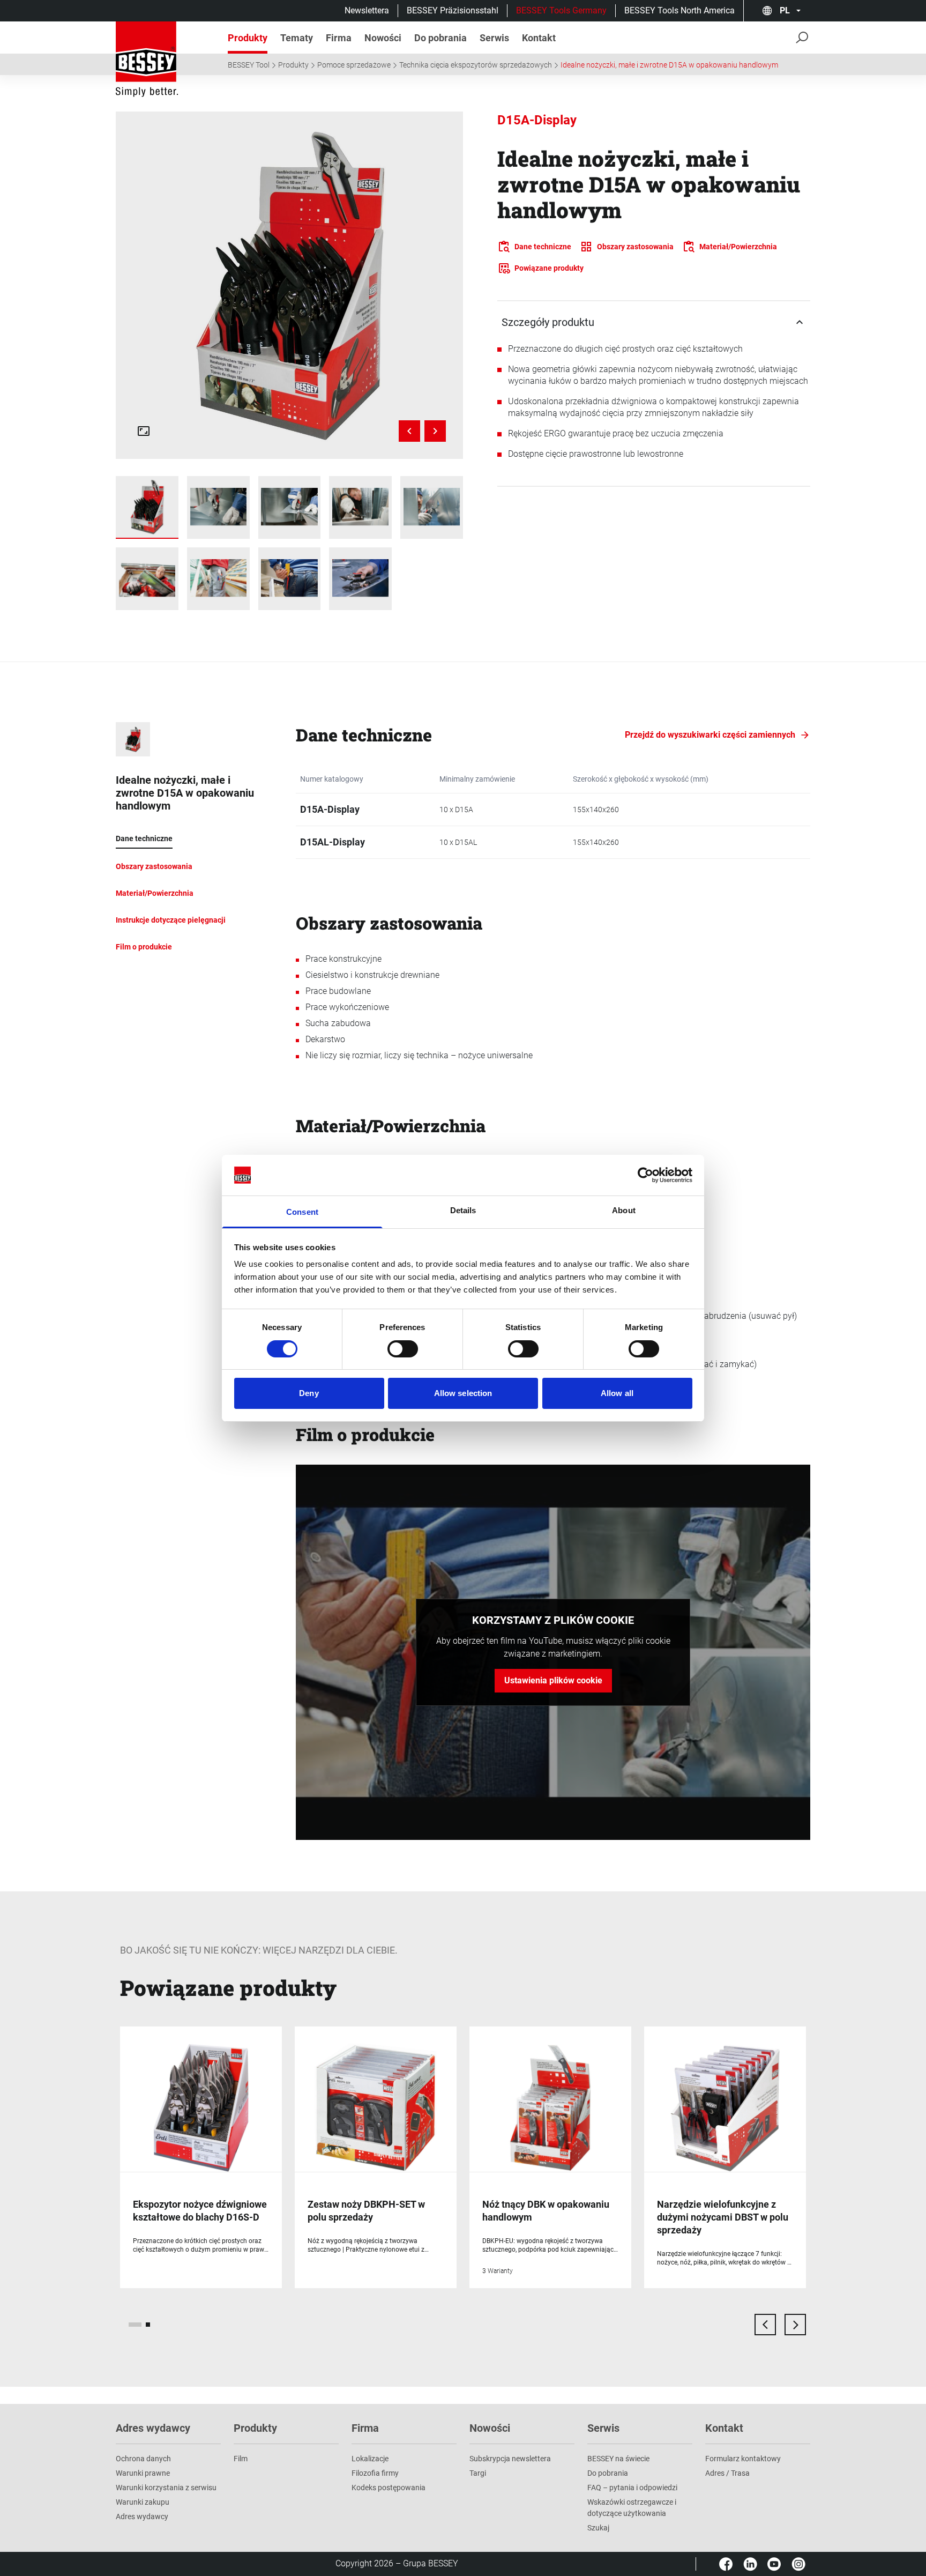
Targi (478, 2473)
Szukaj (598, 2528)
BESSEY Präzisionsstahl (453, 10)
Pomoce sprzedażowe (354, 65)
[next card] (795, 2325)
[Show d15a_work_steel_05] (432, 507)
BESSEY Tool (249, 65)
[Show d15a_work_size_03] (360, 579)
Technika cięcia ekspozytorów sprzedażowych (476, 65)
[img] (290, 285)
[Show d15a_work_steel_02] (290, 507)
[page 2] (148, 2325)
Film (241, 2459)
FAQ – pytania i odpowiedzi (632, 2488)
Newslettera (367, 10)
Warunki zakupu (143, 2502)
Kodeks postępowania (389, 2488)
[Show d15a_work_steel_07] (147, 579)
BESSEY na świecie (618, 2459)
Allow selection (463, 1393)
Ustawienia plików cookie (553, 1680)
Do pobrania (608, 2473)
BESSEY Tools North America (679, 10)
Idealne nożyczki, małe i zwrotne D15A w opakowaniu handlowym (669, 65)
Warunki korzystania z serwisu (166, 2488)
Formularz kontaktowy (743, 2459)
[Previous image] (409, 431)
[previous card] (765, 2325)
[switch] (403, 1349)
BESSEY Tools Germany (561, 10)
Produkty (293, 65)
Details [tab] (463, 1210)
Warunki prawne (143, 2473)
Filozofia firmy (375, 2473)
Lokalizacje (370, 2459)
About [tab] (624, 1210)
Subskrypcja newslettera (510, 2459)
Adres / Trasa (727, 2473)
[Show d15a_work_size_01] (218, 579)
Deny (309, 1393)
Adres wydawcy (142, 2516)
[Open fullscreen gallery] (144, 431)
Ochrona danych (143, 2459)
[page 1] (135, 2325)
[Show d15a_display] (147, 507)
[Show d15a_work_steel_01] (218, 507)
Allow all (617, 1393)
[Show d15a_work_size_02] (290, 579)
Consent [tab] (302, 1212)
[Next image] (435, 431)
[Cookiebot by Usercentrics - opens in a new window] (645, 1175)
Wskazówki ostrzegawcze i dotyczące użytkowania (632, 2508)
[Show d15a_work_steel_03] (360, 507)
